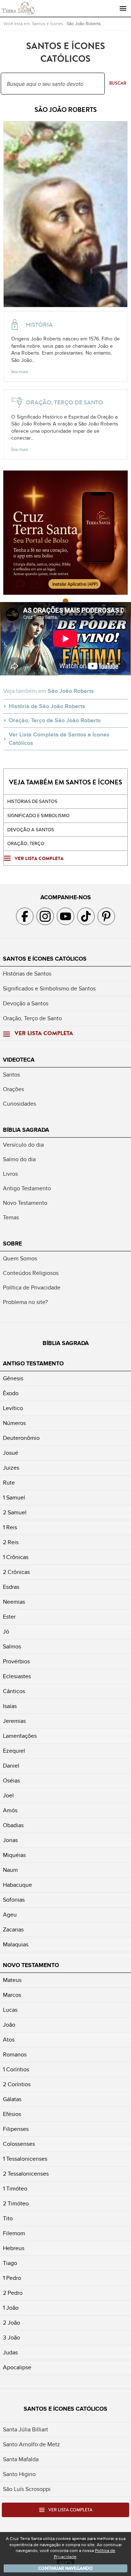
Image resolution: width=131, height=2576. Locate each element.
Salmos (12, 1647)
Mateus (12, 1980)
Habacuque (17, 1885)
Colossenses (19, 2144)
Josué (11, 1453)
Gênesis (13, 1378)
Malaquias (16, 1945)
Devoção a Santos (26, 1004)
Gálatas (12, 2099)
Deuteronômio (21, 1438)
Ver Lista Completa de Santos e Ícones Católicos (59, 739)
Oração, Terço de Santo (32, 1018)
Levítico (13, 1408)
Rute (9, 1483)
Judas (10, 2353)
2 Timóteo (16, 2204)
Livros (10, 1174)
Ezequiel (14, 1751)
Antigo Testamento (27, 1188)
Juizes (11, 1468)
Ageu (10, 1915)
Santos (11, 1075)
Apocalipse (17, 2367)
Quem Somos (20, 1259)
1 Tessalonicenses (25, 2159)
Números (14, 1423)
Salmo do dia (19, 1159)
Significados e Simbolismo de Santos (49, 989)
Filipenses (16, 2129)
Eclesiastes (17, 1676)
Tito (8, 2218)
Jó (6, 1632)
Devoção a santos (31, 830)
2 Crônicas (16, 1572)
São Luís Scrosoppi (27, 2489)
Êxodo (11, 1393)
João (9, 2025)
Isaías (10, 1706)
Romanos (15, 2055)
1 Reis (10, 1527)
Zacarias (13, 1930)
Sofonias (14, 1900)
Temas (11, 1218)
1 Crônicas (16, 1557)
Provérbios (16, 1662)
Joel (8, 1796)
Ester (9, 1617)
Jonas (10, 1840)
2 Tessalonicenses (26, 2174)
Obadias (13, 1825)
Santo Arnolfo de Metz (31, 2444)
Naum (10, 1870)
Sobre (12, 1244)
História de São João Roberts (47, 706)
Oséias (11, 1781)
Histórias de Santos (32, 802)
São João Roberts (84, 24)
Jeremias (14, 1721)
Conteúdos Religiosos (31, 1273)
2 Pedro (13, 2293)
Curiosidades (19, 1104)
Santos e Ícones (48, 24)
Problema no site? (25, 1302)
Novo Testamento (25, 1203)
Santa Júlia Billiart (25, 2430)
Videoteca (19, 1060)
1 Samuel (14, 1498)
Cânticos (14, 1691)
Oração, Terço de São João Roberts (55, 720)
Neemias (14, 1602)
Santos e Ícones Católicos (45, 959)
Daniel (11, 1766)
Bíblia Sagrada (26, 1130)
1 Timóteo (15, 2189)
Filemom (14, 2233)
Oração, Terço (26, 844)
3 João (11, 2338)
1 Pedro (12, 2278)
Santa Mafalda (21, 2459)
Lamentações (20, 1736)
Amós (10, 1810)
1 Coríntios (16, 2070)
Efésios (12, 2114)
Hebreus (14, 2248)
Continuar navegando (65, 2568)
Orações (13, 1089)
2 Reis (11, 1542)
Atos (9, 2040)
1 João (11, 2308)
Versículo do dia (23, 1145)
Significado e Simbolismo (38, 816)
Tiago (10, 2263)
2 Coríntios (17, 2084)
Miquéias (14, 1855)
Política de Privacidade (32, 1288)
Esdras (11, 1587)
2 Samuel (15, 1513)
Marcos (12, 1995)
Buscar (118, 83)
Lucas (10, 2010)
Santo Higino (19, 2474)
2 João (11, 2323)
